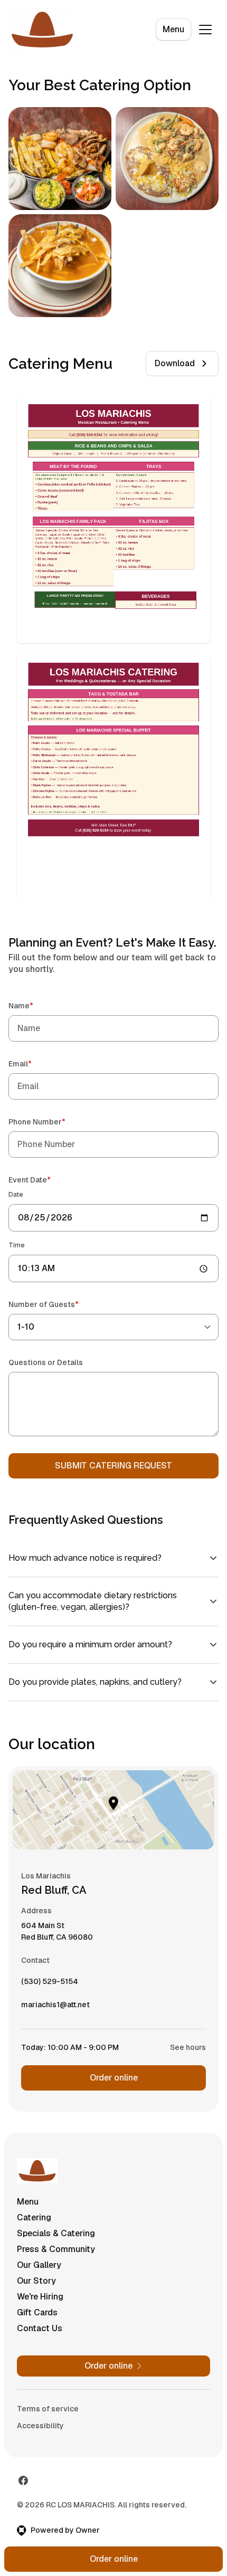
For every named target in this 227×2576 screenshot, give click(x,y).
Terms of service (48, 2416)
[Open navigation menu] (205, 30)
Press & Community (56, 2256)
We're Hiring (40, 2303)
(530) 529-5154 (50, 1991)
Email (35, 1063)
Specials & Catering (56, 2240)
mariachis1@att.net (55, 2014)
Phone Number (52, 1122)
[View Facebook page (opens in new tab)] (23, 2487)
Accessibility (40, 2432)
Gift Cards (37, 2319)
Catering (34, 2224)
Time (17, 1245)
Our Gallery (39, 2272)
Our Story (36, 2288)
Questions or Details (46, 1362)
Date (16, 1195)
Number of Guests (59, 1304)
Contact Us (40, 2335)
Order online (110, 2084)
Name (36, 1005)
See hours (180, 2054)
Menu (173, 29)
